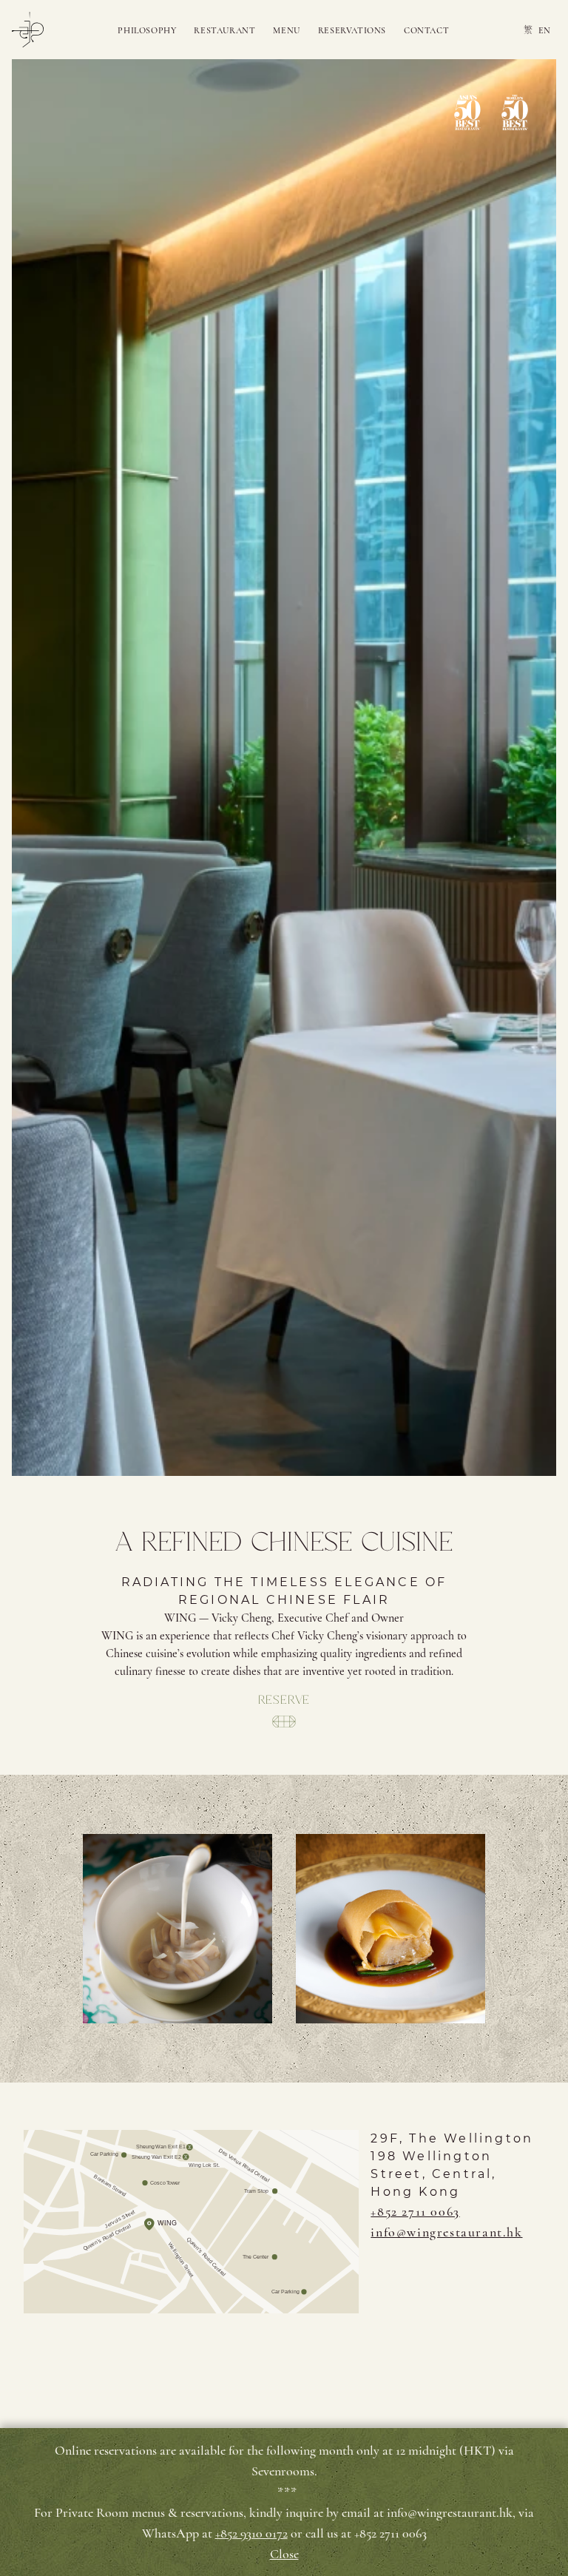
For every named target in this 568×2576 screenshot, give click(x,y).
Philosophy (147, 30)
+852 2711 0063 (415, 2211)
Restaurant (224, 30)
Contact (426, 30)
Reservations (352, 30)
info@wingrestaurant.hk (446, 2232)
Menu (286, 30)
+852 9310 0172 (251, 2533)
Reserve (284, 1700)
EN (544, 30)
